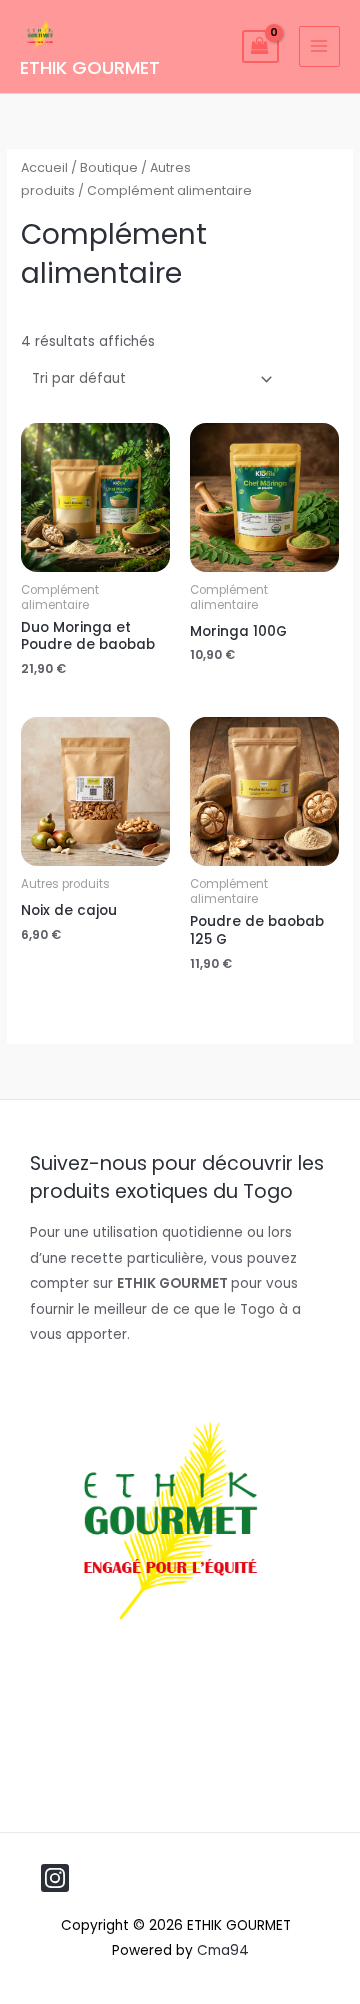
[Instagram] (55, 1878)
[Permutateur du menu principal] (319, 46)
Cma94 (223, 1950)
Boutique (109, 167)
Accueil (44, 167)
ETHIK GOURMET (90, 67)
